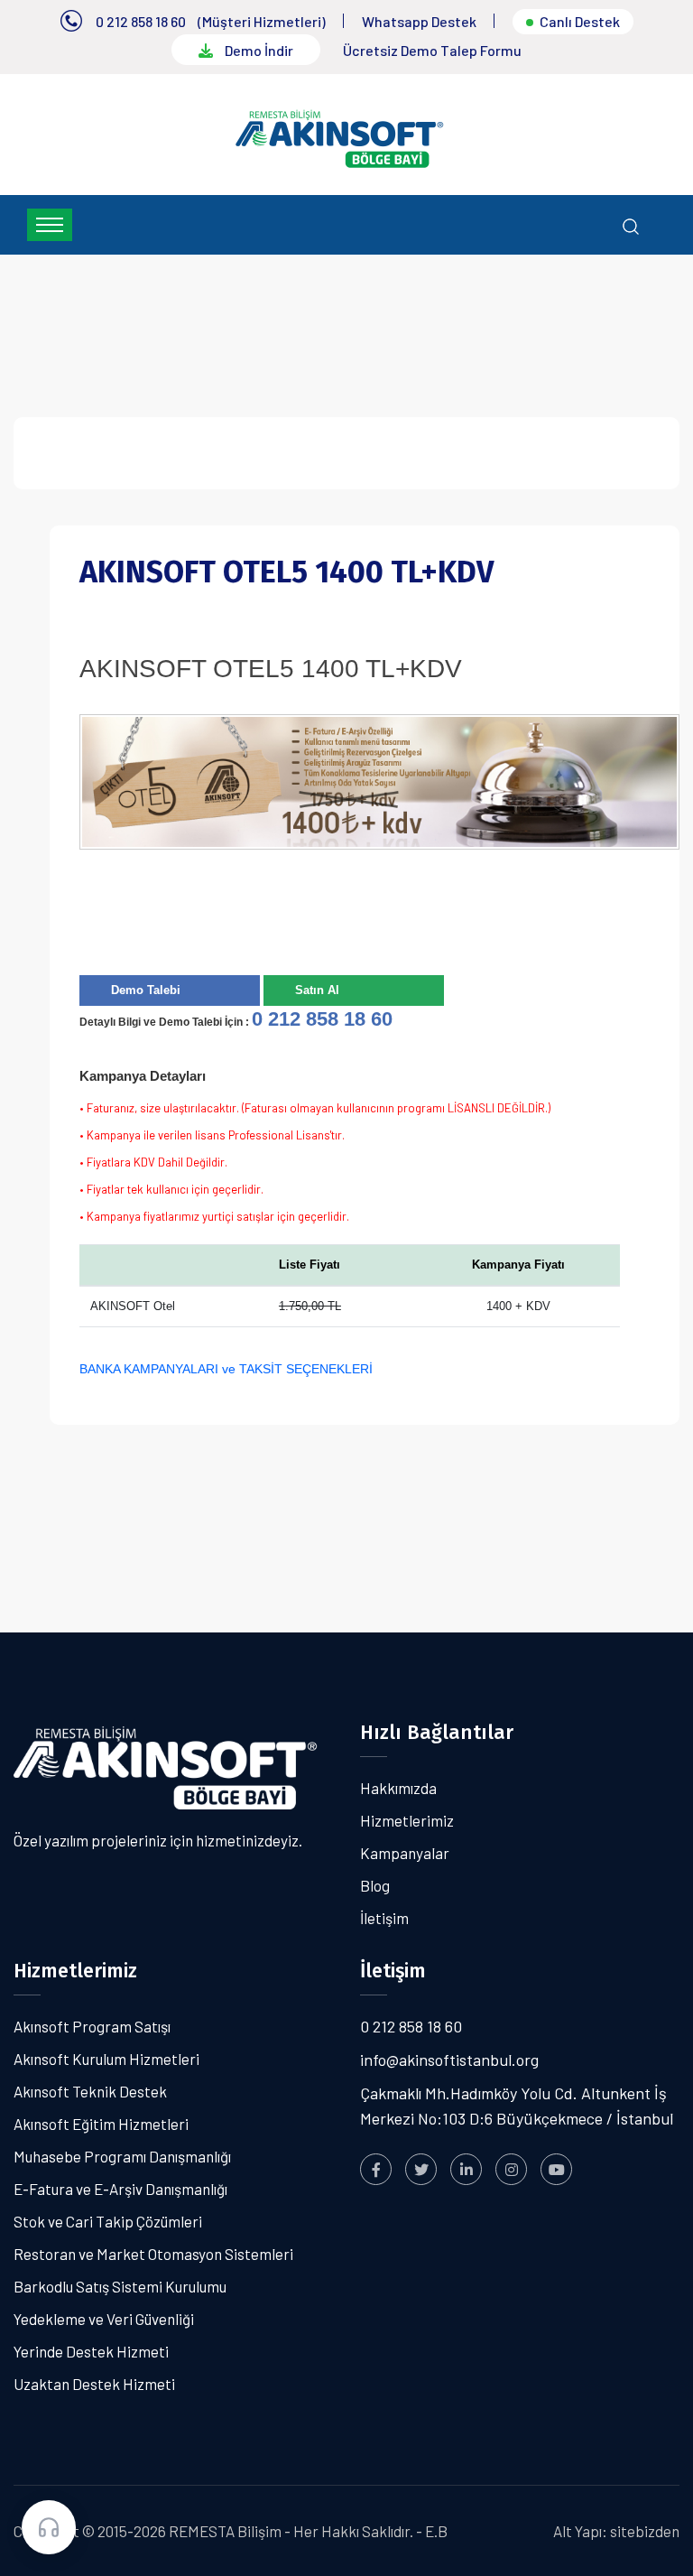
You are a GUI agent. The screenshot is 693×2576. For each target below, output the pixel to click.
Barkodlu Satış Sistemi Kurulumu (120, 2286)
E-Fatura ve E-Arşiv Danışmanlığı (120, 2189)
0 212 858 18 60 (141, 21)
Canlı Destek (580, 21)
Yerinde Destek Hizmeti (91, 2351)
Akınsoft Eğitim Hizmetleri (101, 2124)
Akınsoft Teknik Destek (90, 2091)
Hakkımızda (398, 1788)
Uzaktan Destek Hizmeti (94, 2384)
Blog (375, 1885)
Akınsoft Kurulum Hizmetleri (106, 2059)
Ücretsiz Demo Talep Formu (432, 50)
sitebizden (645, 2531)
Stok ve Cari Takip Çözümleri (108, 2221)
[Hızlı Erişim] (49, 2527)
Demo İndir (258, 50)
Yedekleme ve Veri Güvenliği (104, 2319)
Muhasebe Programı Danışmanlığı (122, 2156)
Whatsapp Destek (419, 21)
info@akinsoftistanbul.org (449, 2060)
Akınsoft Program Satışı (92, 2026)
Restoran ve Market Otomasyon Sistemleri (153, 2254)
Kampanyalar (405, 1853)
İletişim (384, 1918)
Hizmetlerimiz (407, 1820)
